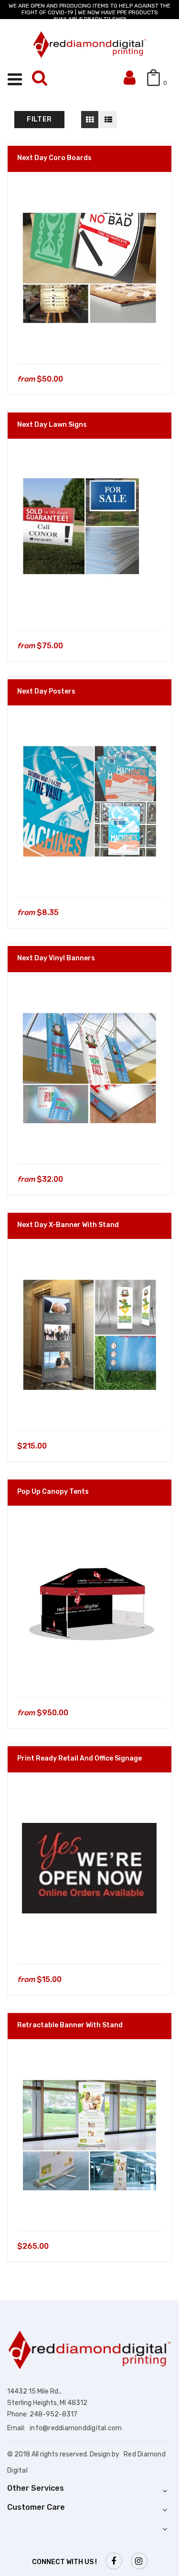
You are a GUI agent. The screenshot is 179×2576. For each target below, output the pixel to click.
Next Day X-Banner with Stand (68, 1225)
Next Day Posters (46, 691)
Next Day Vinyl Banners (56, 958)
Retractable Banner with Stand (70, 2025)
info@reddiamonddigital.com (76, 2428)
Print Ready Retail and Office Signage (79, 1758)
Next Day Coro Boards (54, 158)
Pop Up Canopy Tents (53, 1492)
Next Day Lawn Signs (52, 425)
